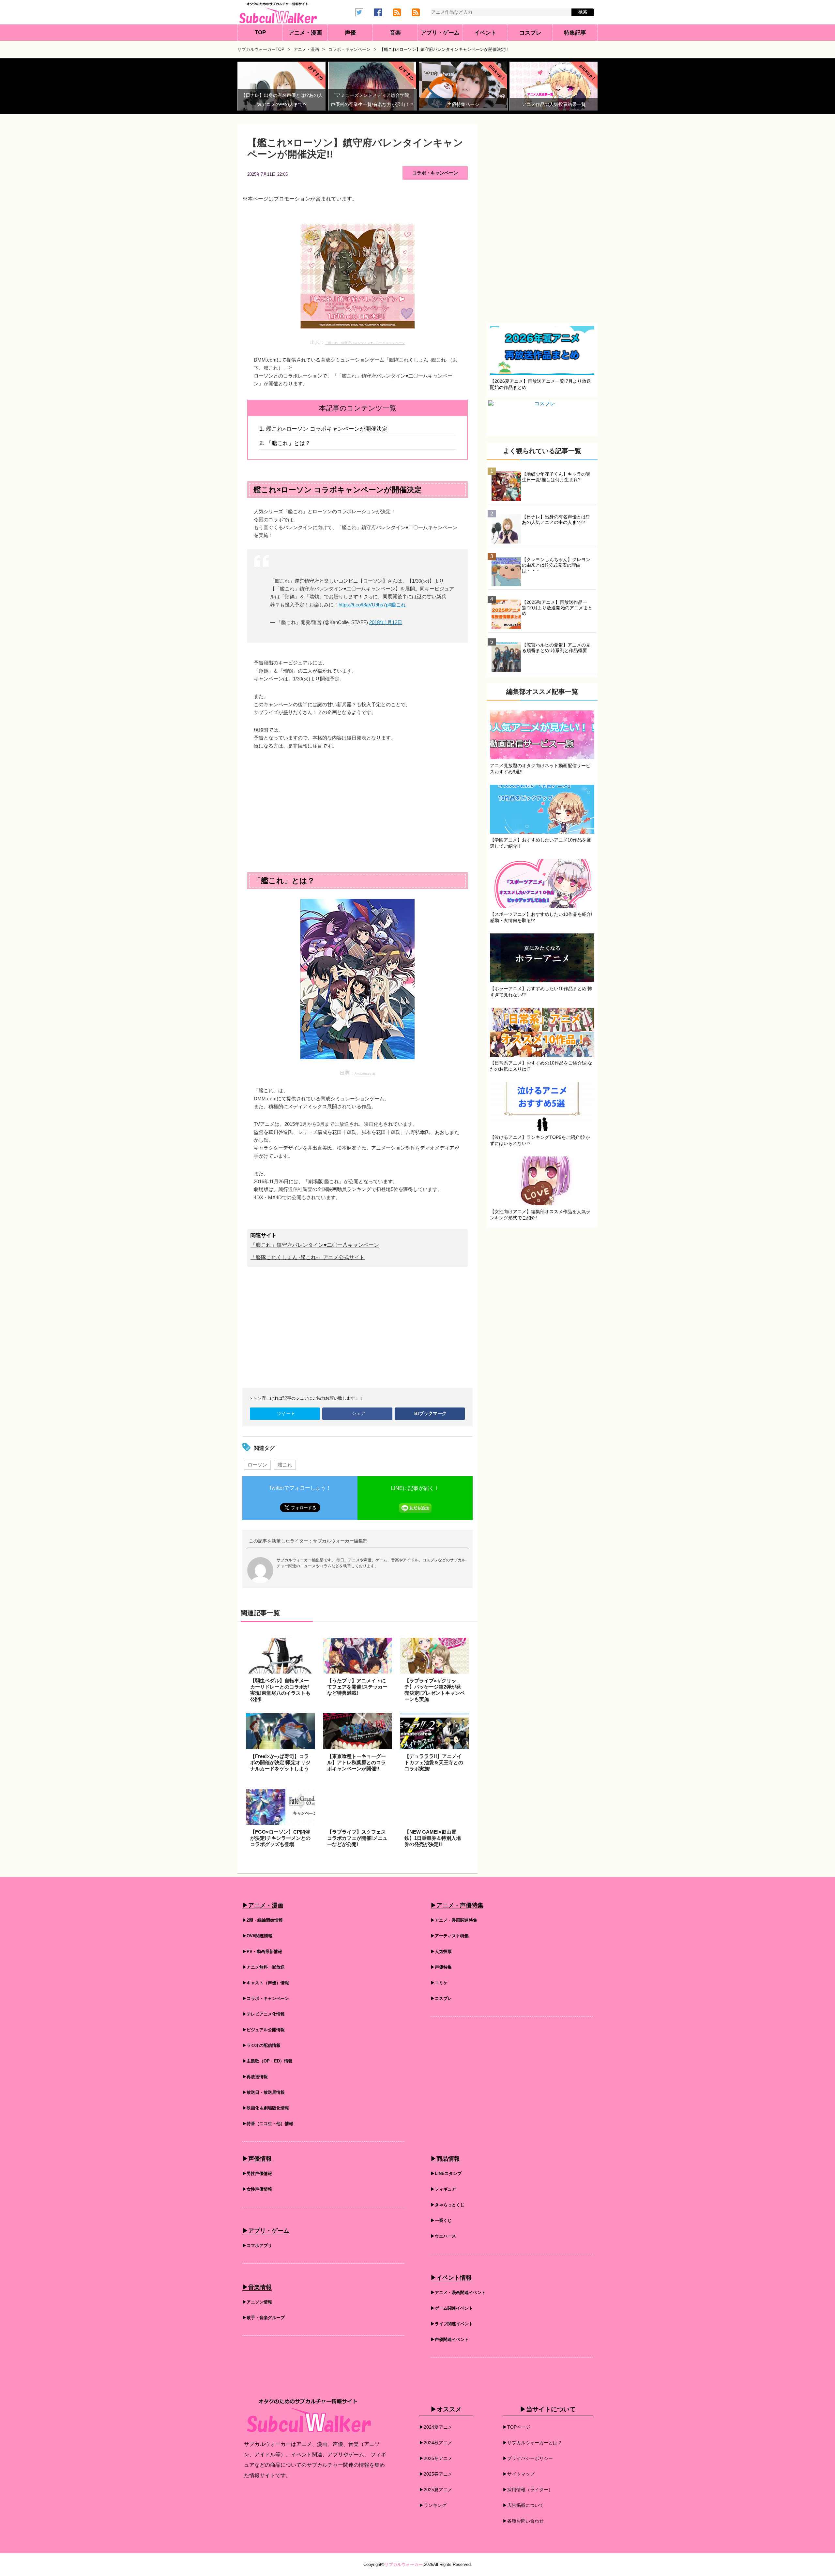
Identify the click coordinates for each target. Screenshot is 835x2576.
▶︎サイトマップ (519, 2474)
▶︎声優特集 (441, 1967)
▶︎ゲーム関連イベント (452, 2308)
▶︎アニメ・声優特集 (457, 1905)
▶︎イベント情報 (451, 2278)
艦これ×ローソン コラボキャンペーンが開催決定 (327, 429)
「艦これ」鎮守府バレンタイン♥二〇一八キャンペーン (365, 343)
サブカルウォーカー (404, 2564)
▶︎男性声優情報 (257, 2174)
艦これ (285, 1465)
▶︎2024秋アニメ (436, 2443)
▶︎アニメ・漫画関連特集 (454, 1920)
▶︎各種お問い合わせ (523, 2521)
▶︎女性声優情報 (257, 2189)
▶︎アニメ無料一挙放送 (264, 1967)
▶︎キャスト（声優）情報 (266, 1983)
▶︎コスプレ (441, 1998)
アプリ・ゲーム (440, 33)
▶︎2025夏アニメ (436, 2490)
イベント (485, 33)
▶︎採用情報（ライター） (528, 2490)
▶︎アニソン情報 (257, 2302)
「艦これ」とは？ (288, 443)
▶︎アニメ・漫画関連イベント (458, 2293)
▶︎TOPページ (516, 2427)
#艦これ (397, 605)
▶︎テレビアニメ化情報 (264, 2014)
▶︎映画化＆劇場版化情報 (266, 2108)
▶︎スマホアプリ (257, 2246)
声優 (350, 33)
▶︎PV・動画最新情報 (262, 1951)
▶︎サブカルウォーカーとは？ (532, 2443)
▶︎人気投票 (441, 1951)
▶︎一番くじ (441, 2220)
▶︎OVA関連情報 (257, 1936)
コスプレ (530, 33)
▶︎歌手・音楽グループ (264, 2318)
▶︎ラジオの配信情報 (261, 2045)
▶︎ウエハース (443, 2236)
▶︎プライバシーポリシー (528, 2458)
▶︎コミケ (439, 1983)
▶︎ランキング (433, 2505)
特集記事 (575, 33)
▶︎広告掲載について (523, 2505)
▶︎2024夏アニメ (436, 2427)
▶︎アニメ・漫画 (263, 1905)
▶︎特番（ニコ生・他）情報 (268, 2124)
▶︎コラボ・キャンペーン (266, 1998)
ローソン (257, 1465)
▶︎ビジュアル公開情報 (264, 2030)
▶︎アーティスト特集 (450, 1936)
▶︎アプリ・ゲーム (266, 2231)
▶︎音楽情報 (257, 2287)
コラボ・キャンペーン (435, 173)
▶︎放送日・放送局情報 (264, 2092)
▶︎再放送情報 (255, 2077)
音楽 (395, 33)
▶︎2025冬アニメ (436, 2458)
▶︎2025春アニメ (436, 2474)
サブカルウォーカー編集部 (340, 1541)
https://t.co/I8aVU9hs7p (364, 605)
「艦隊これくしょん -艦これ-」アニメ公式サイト (308, 1257)
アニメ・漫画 (305, 33)
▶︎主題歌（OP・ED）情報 (267, 2061)
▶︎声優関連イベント (450, 2339)
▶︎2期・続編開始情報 (263, 1920)
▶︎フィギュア (443, 2189)
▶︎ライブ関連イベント (452, 2324)
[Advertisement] (357, 805)
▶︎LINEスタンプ (446, 2174)
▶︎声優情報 (257, 2159)
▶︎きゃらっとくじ (448, 2205)
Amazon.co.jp (365, 1073)
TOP (260, 32)
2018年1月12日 (386, 622)
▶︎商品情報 (445, 2159)
